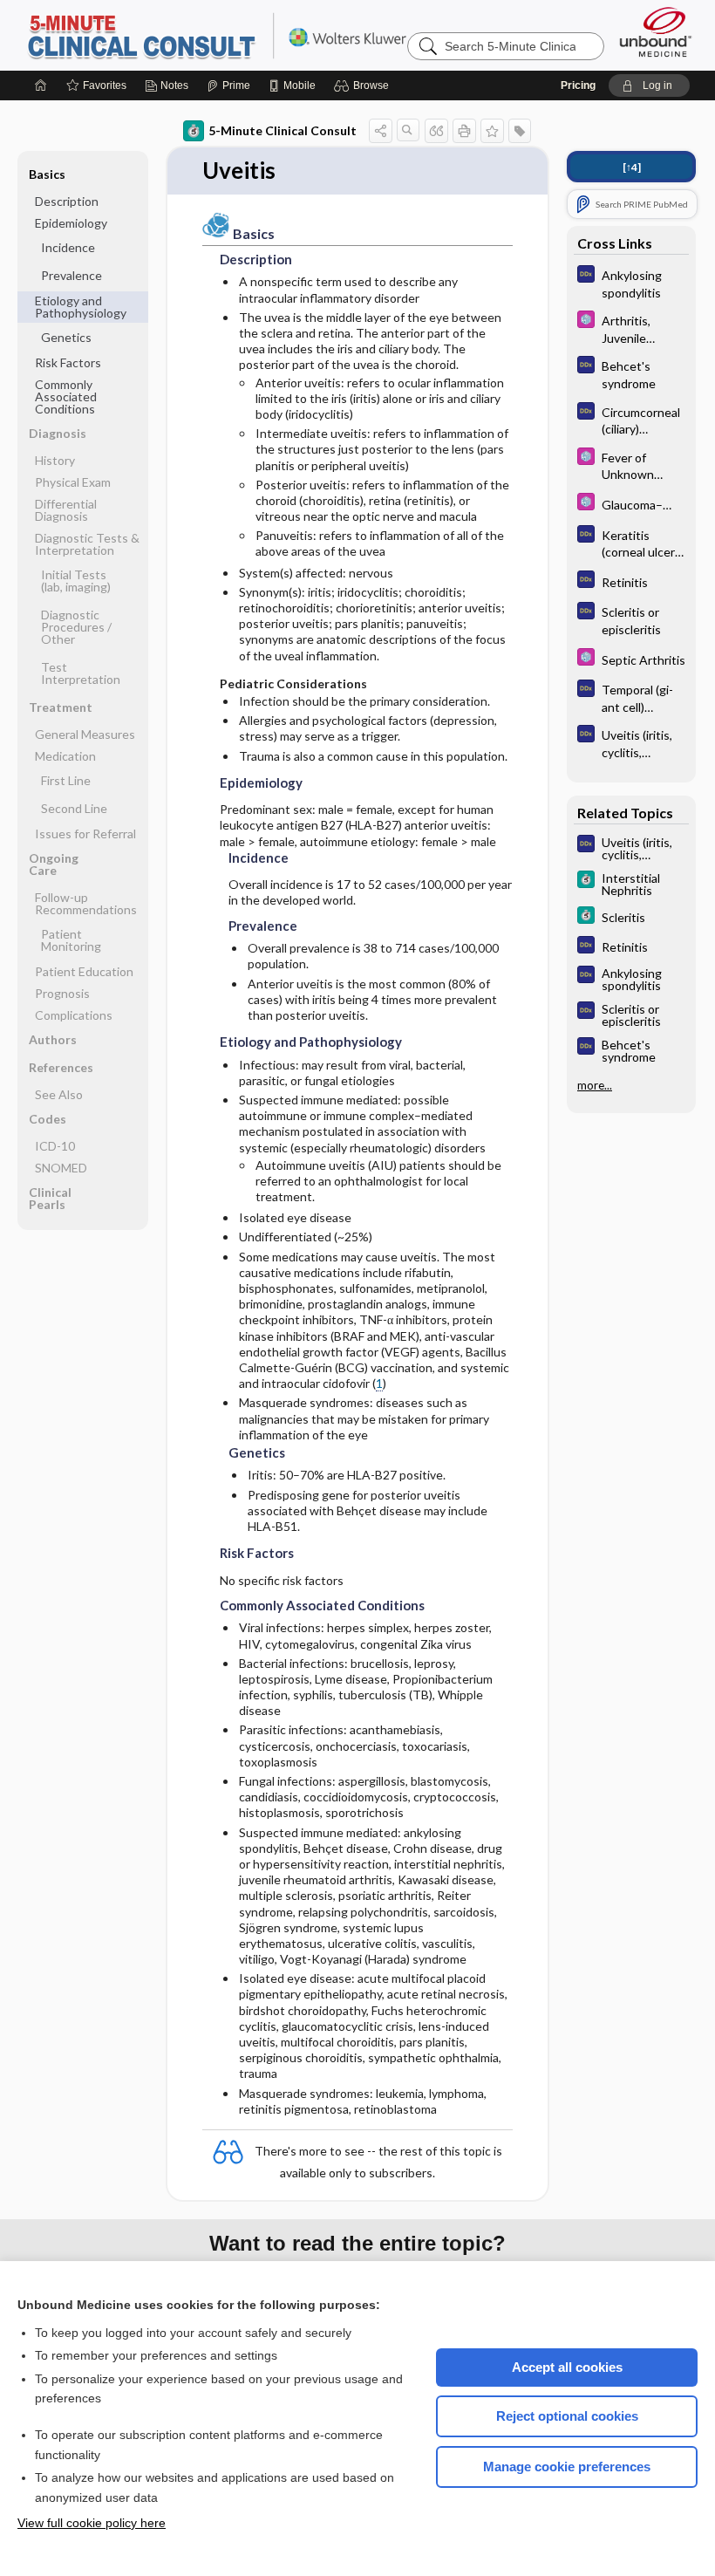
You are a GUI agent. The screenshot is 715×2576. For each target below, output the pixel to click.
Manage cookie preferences (567, 2467)
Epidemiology (71, 223)
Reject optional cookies (567, 2416)
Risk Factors (68, 362)
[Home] (41, 85)
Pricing (578, 85)
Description (67, 201)
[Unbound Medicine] (656, 32)
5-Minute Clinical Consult (243, 35)
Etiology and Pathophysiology (81, 307)
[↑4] (632, 167)
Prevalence (71, 275)
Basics (47, 174)
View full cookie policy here (92, 2523)
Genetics (66, 337)
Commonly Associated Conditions (66, 396)
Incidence (68, 247)
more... (595, 1085)
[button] (364, 85)
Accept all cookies (567, 2367)
